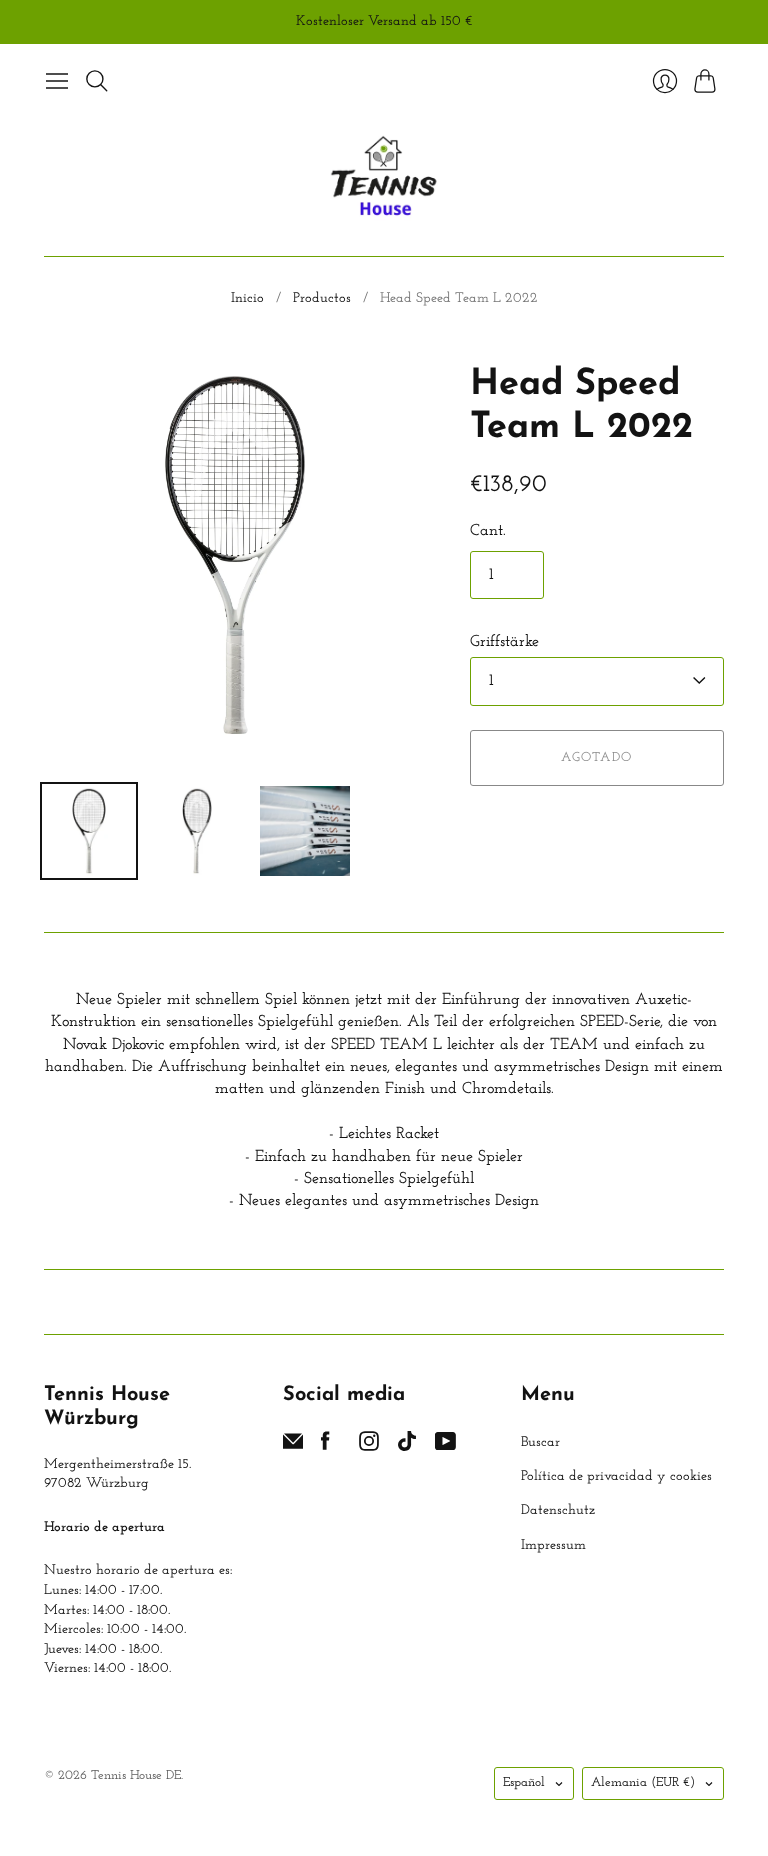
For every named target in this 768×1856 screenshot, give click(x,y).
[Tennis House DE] (384, 178)
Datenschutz (558, 1510)
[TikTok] (407, 1447)
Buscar (540, 1442)
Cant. (488, 531)
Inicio (247, 298)
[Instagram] (369, 1447)
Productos (322, 298)
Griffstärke (504, 642)
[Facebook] (325, 1447)
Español (524, 1782)
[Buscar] (97, 81)
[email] (293, 1447)
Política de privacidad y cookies (616, 1476)
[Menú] (57, 81)
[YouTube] (445, 1447)
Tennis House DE (136, 1775)
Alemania (643, 1782)
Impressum (553, 1545)
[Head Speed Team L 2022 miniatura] (89, 831)
